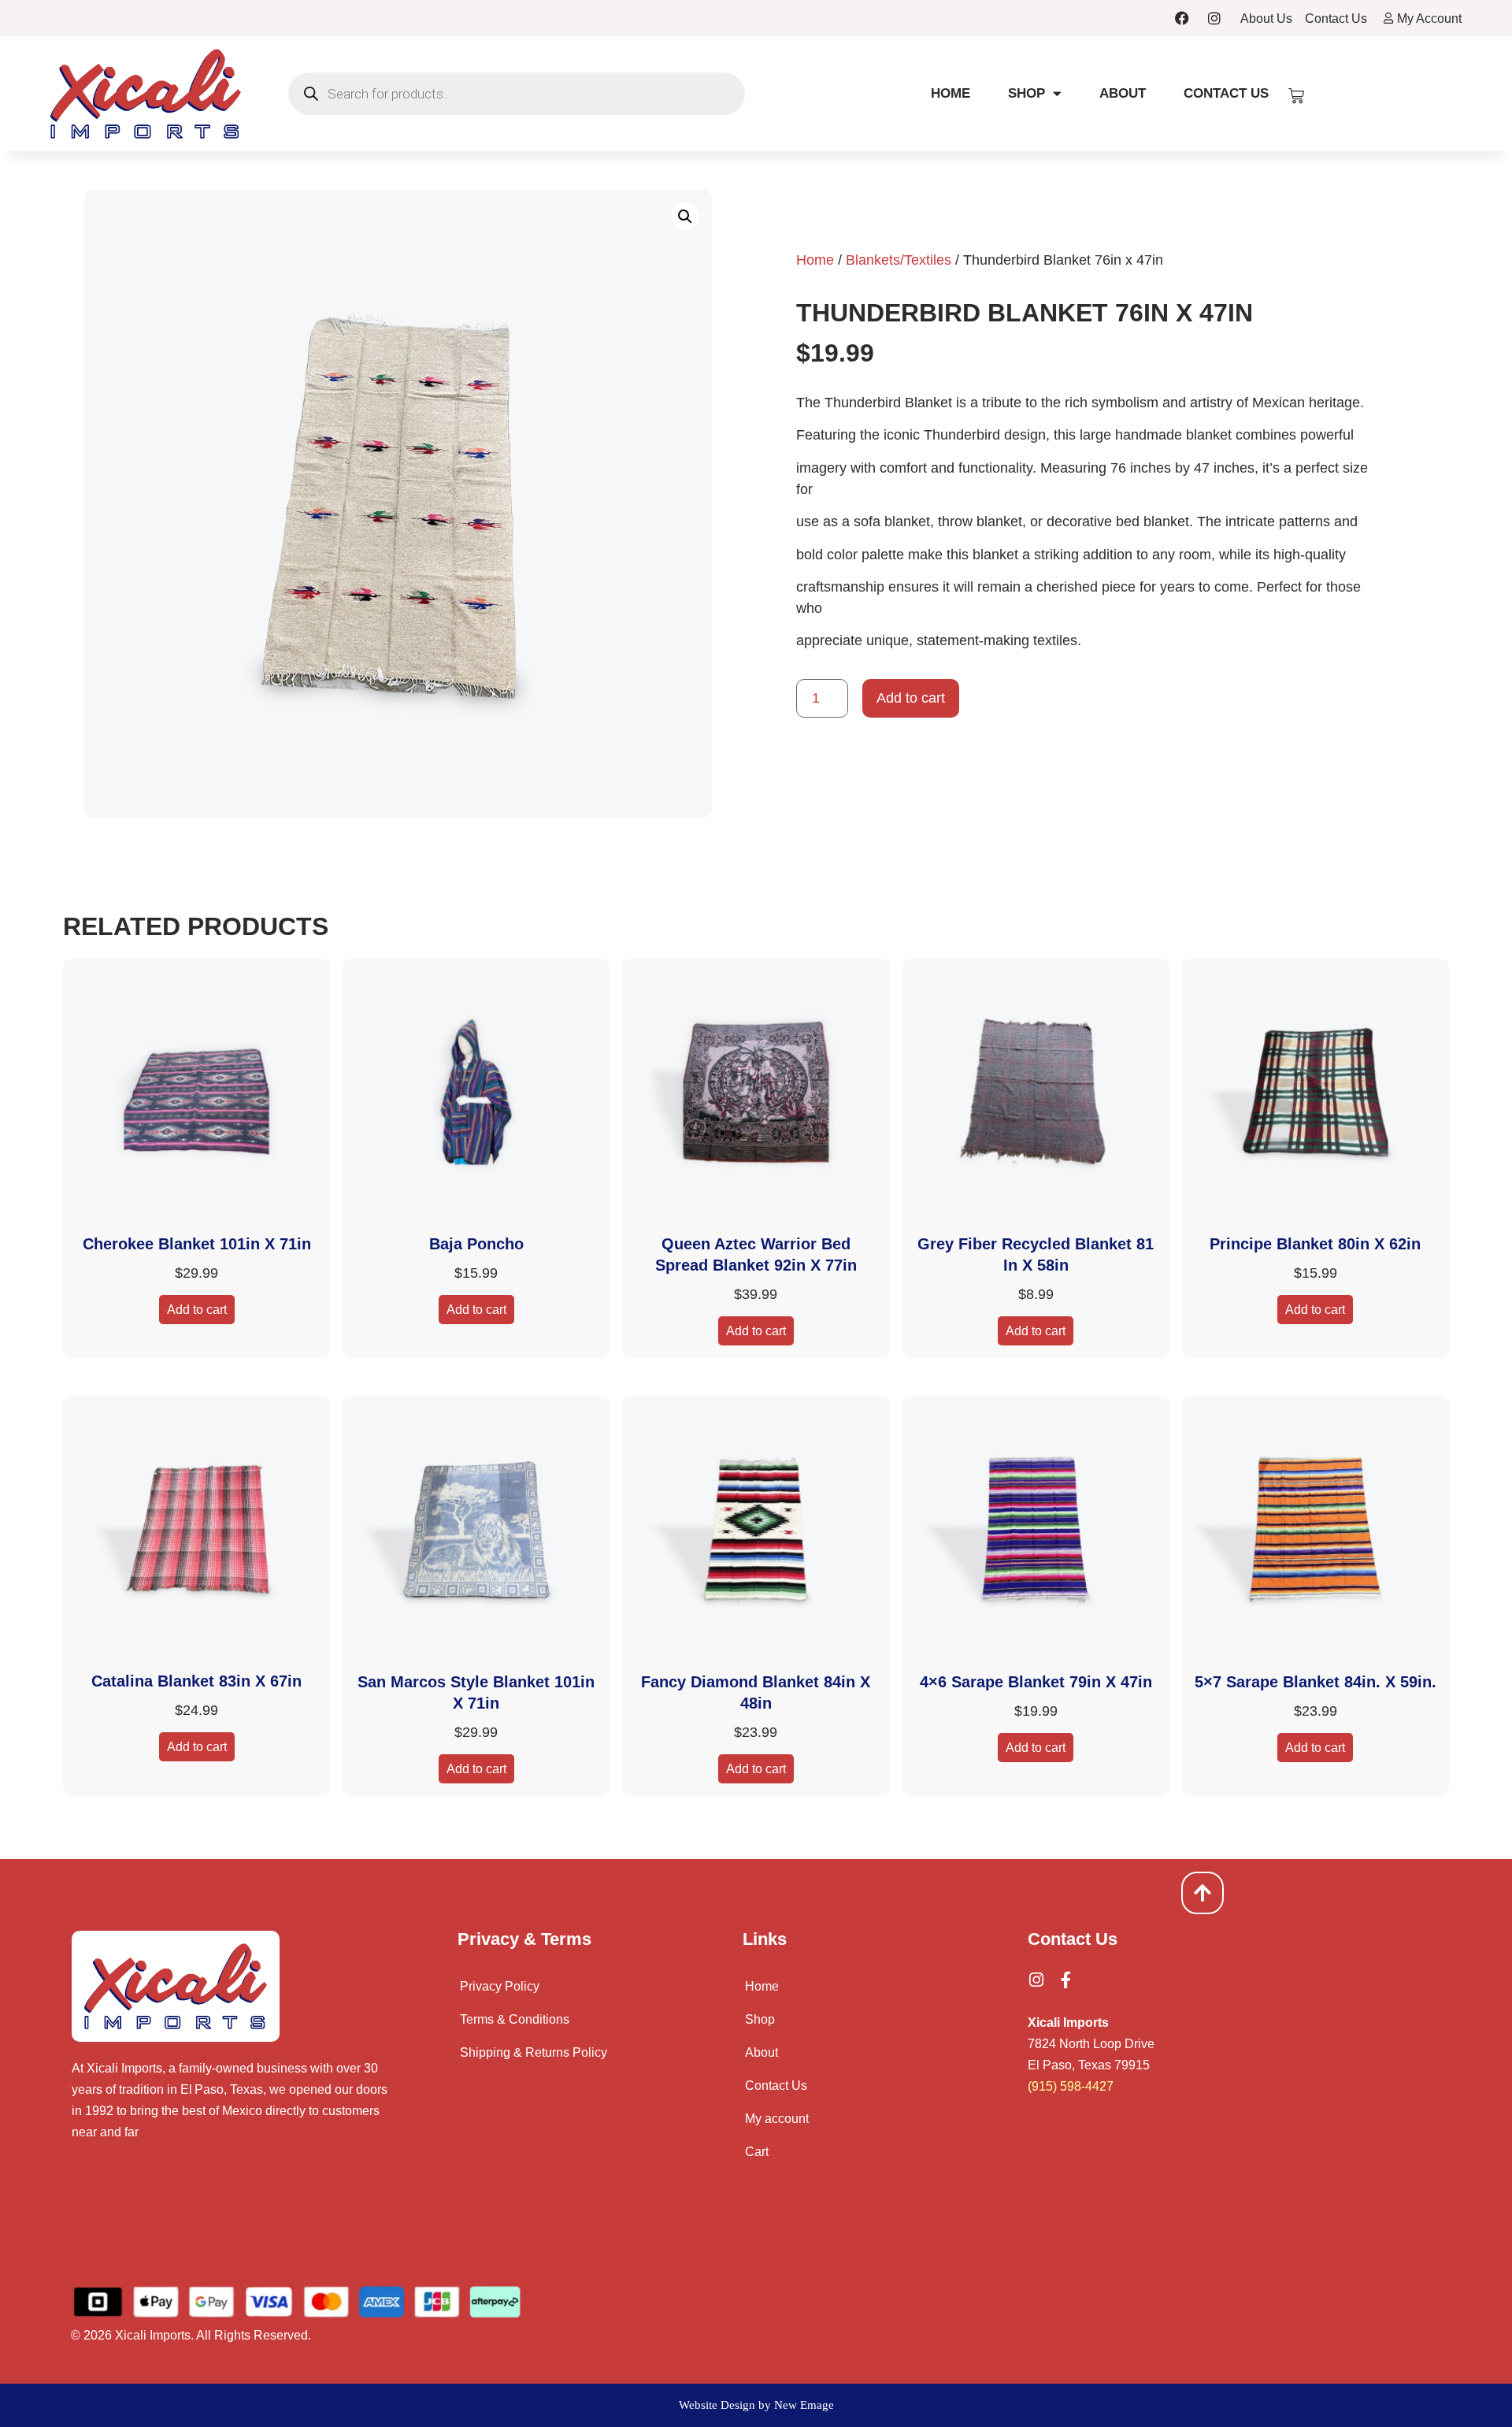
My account (777, 2119)
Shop (1027, 93)
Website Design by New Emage (756, 2405)
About (1123, 93)
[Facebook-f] (1066, 1980)
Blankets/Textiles (899, 260)
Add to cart (911, 698)
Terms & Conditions (515, 2019)
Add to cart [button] (197, 1310)
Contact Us (1226, 93)
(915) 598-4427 (1071, 2086)
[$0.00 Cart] (1296, 96)
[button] (685, 217)
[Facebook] (1182, 18)
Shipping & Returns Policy (534, 2052)
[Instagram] (1214, 18)
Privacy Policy (500, 1986)
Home (951, 93)
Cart (757, 2152)
